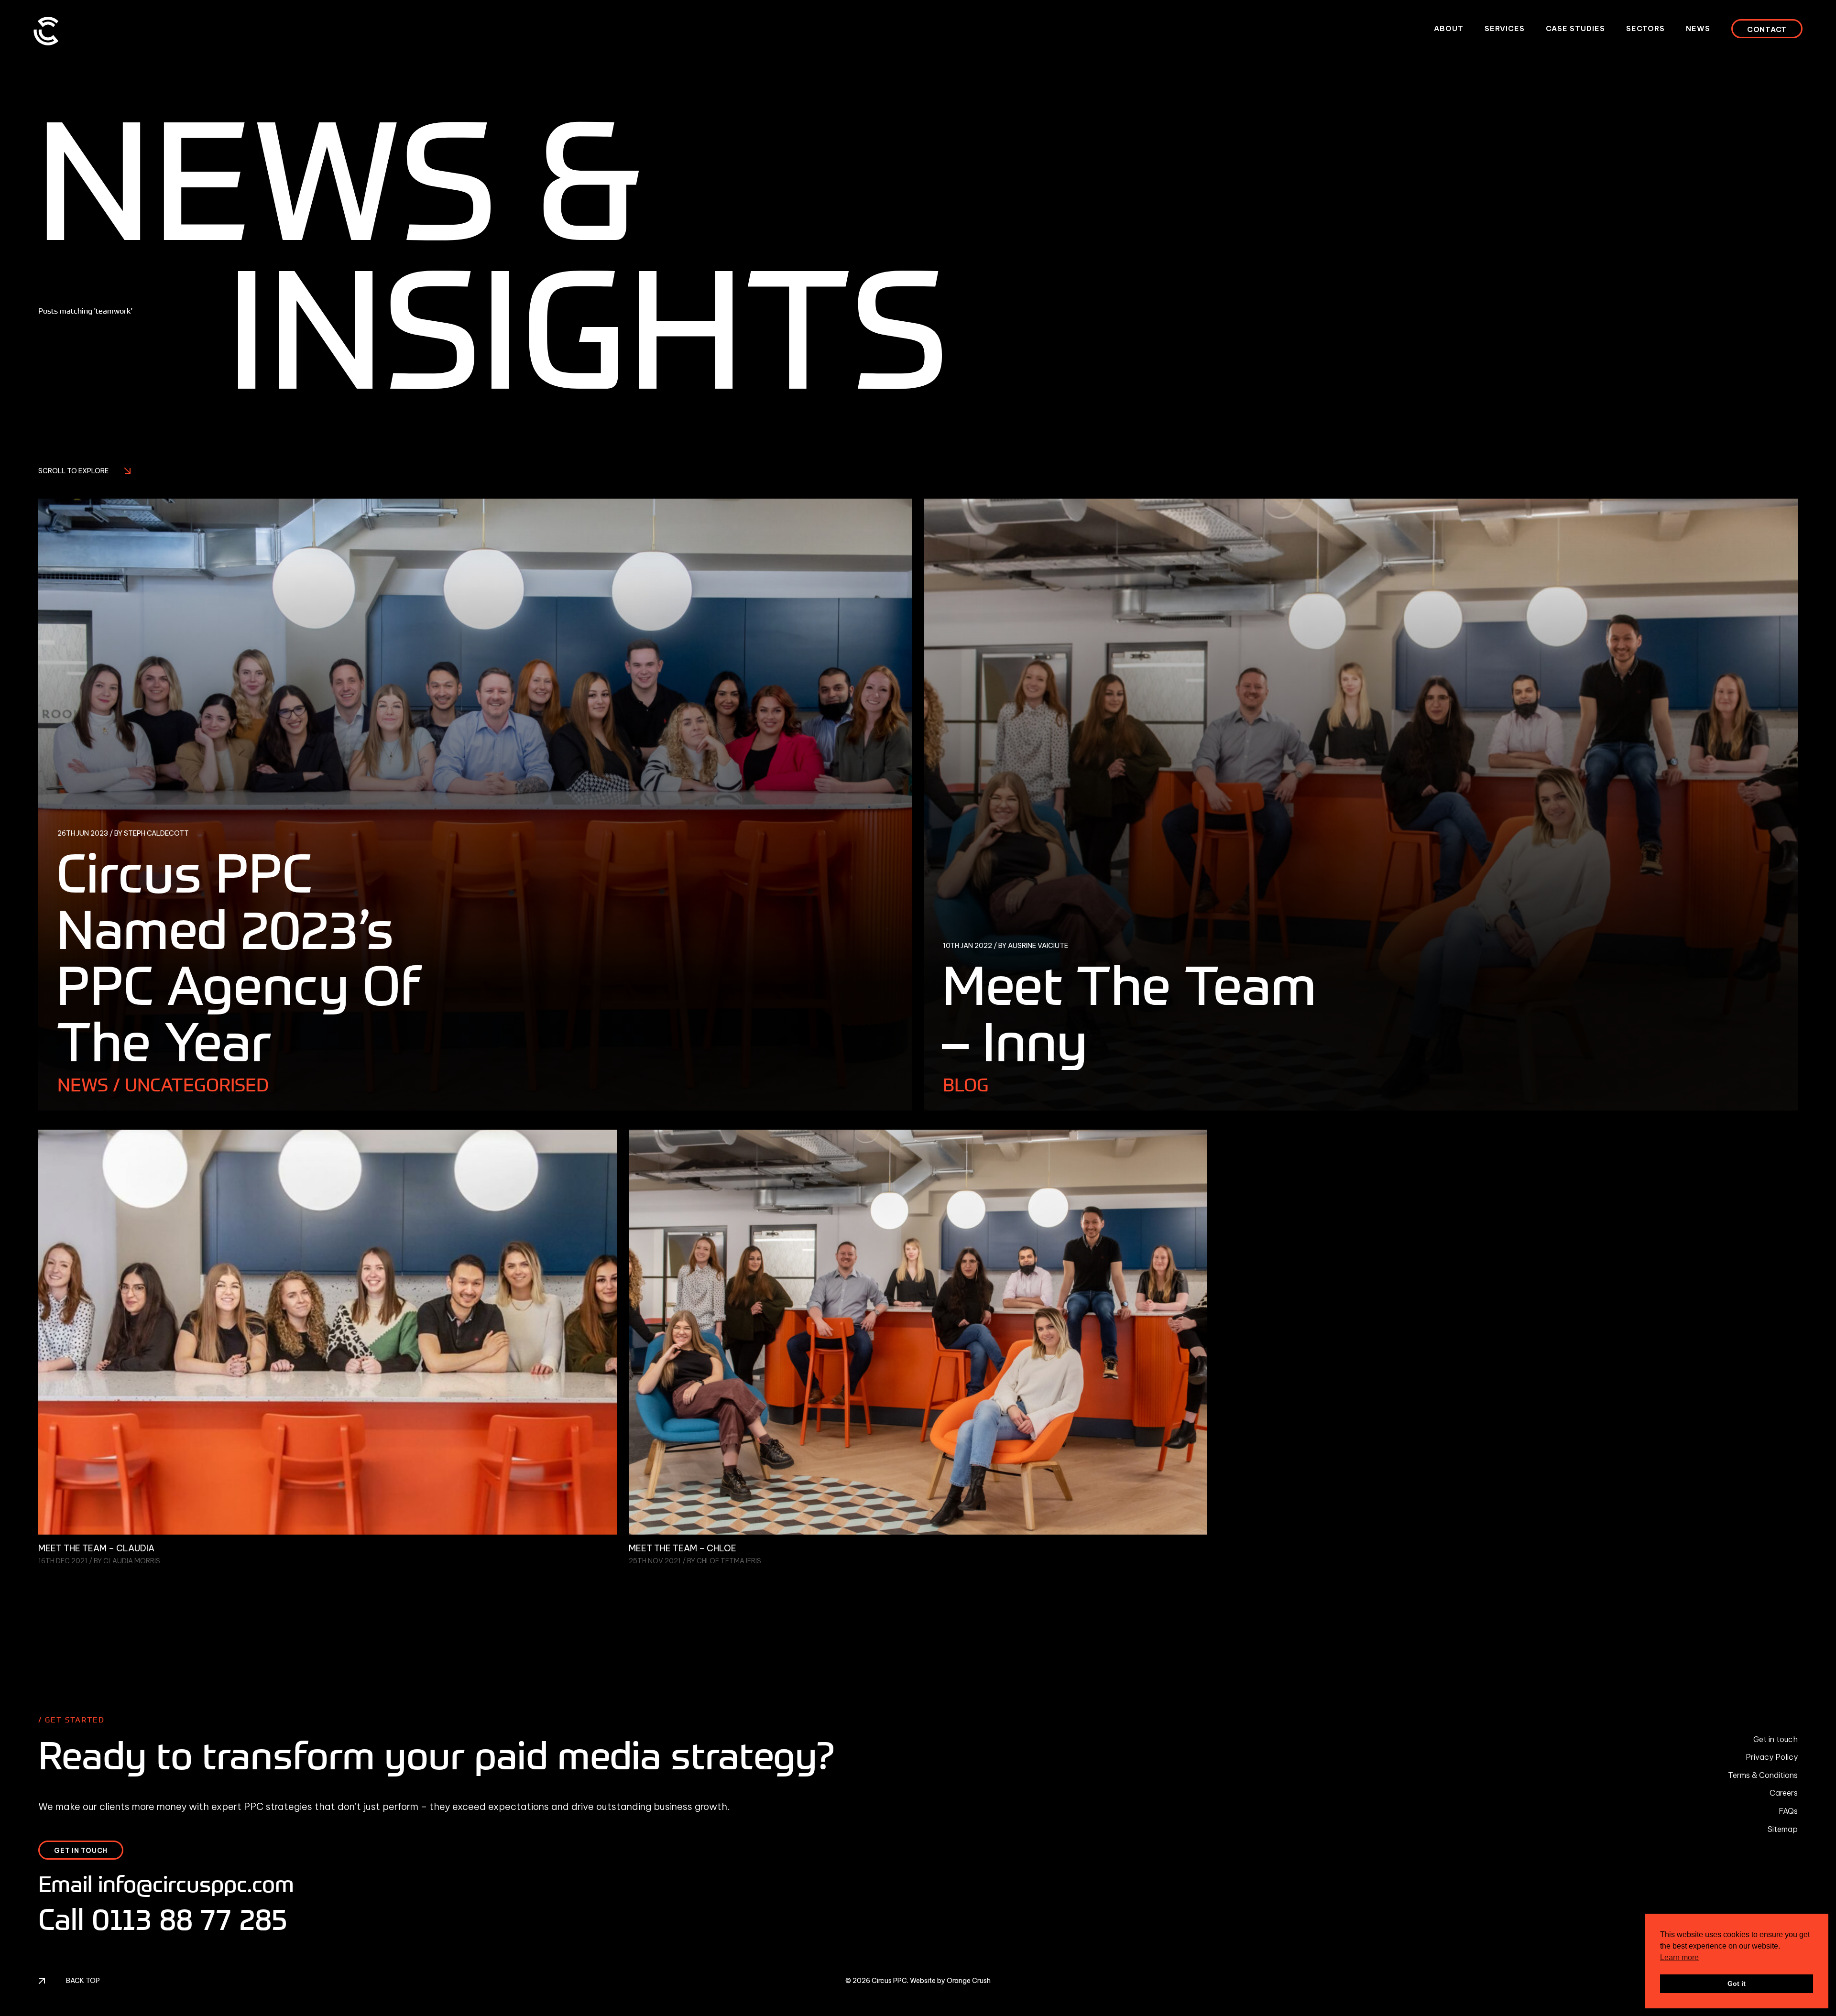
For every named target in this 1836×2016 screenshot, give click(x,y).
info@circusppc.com (196, 1884)
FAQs (1788, 1811)
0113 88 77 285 (190, 1919)
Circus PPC (889, 1981)
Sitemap (1783, 1829)
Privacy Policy (1772, 1757)
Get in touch (1776, 1739)
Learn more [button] (1679, 1957)
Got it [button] (1737, 1983)
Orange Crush (969, 1981)
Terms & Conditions (1763, 1775)
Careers (1784, 1793)
